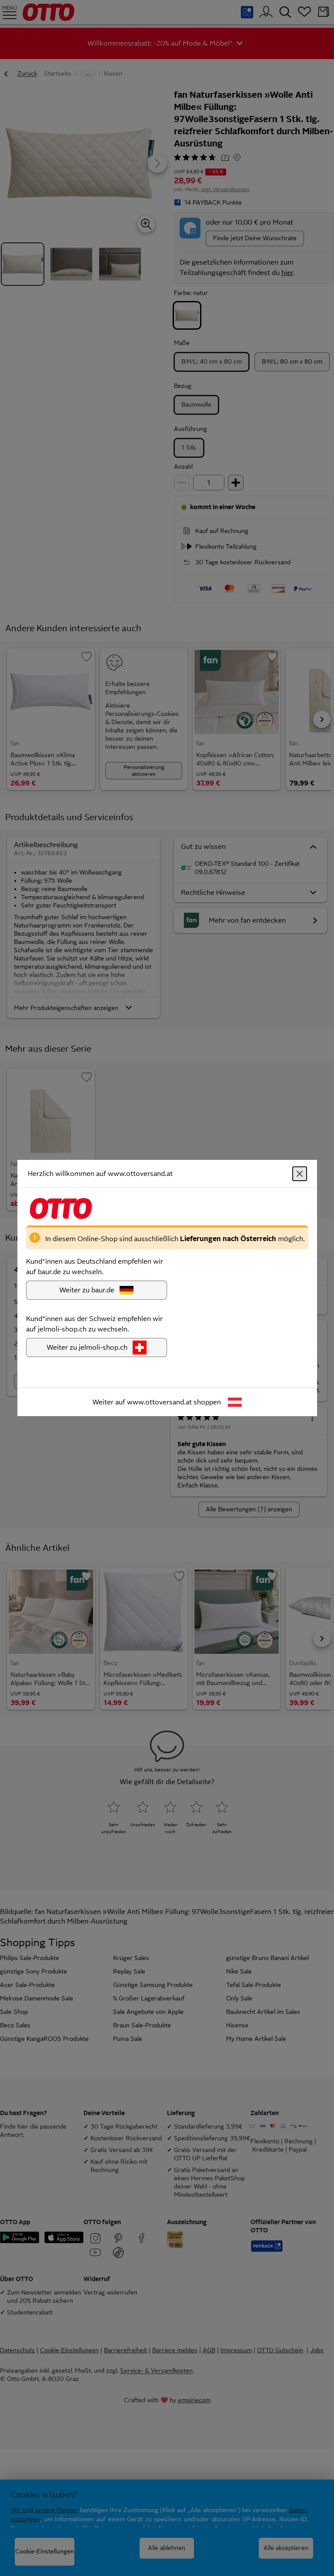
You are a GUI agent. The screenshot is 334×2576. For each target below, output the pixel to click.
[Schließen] (300, 1174)
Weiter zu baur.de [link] (87, 1290)
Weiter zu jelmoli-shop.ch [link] (87, 1347)
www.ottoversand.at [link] (159, 1402)
